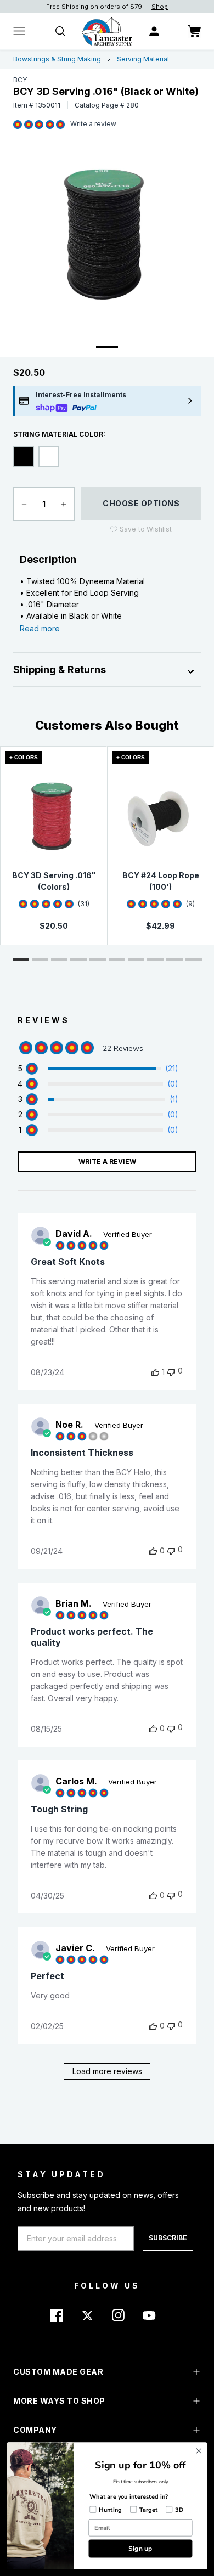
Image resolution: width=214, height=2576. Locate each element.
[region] (98, 1069)
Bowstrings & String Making (57, 59)
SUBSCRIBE (168, 2238)
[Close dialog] (199, 2451)
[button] (21, 959)
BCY (20, 80)
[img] (18, 125)
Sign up (140, 2548)
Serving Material (143, 59)
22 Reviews (93, 125)
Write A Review (107, 1162)
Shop (160, 7)
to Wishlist (146, 529)
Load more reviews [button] (107, 2071)
